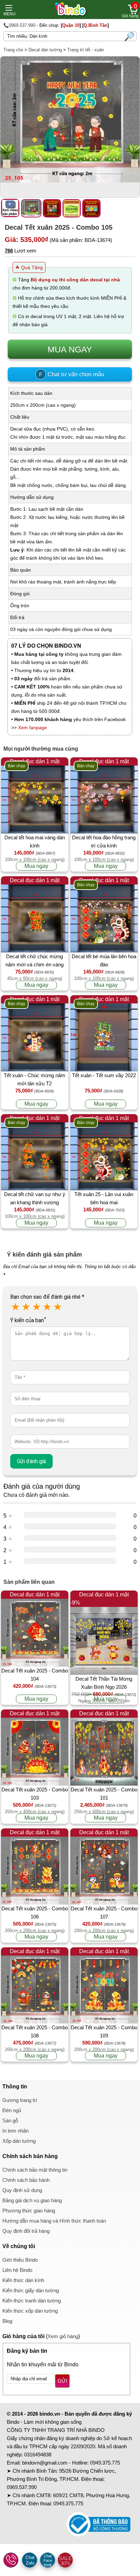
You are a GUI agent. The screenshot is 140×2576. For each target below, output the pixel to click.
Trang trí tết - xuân (86, 50)
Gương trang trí (20, 2100)
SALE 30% (65, 2561)
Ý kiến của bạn (28, 1320)
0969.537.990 (22, 2487)
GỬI (62, 2381)
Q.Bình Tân (95, 25)
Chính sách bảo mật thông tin (35, 2170)
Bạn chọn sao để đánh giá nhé (47, 1297)
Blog (7, 2321)
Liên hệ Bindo (17, 2270)
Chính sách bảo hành (26, 2180)
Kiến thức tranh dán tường (32, 2301)
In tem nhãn (15, 2131)
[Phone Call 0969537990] (11, 2560)
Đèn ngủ (12, 2110)
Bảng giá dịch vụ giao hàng (32, 2200)
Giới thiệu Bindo (20, 2260)
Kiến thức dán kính (23, 2280)
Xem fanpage (32, 728)
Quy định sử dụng (22, 2190)
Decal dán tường (45, 50)
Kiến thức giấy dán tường (31, 2290)
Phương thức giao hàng (29, 2211)
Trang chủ (13, 50)
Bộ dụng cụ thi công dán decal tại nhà (75, 280)
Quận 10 (71, 25)
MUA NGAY (70, 349)
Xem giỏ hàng (63, 2336)
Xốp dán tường (19, 2141)
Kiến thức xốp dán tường (30, 2311)
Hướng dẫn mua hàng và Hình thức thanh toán (54, 2221)
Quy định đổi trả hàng (26, 2231)
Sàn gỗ (10, 2121)
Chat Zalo (30, 2560)
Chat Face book (48, 2560)
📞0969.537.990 (19, 25)
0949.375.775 (105, 2463)
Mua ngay (36, 866)
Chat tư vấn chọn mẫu (72, 374)
